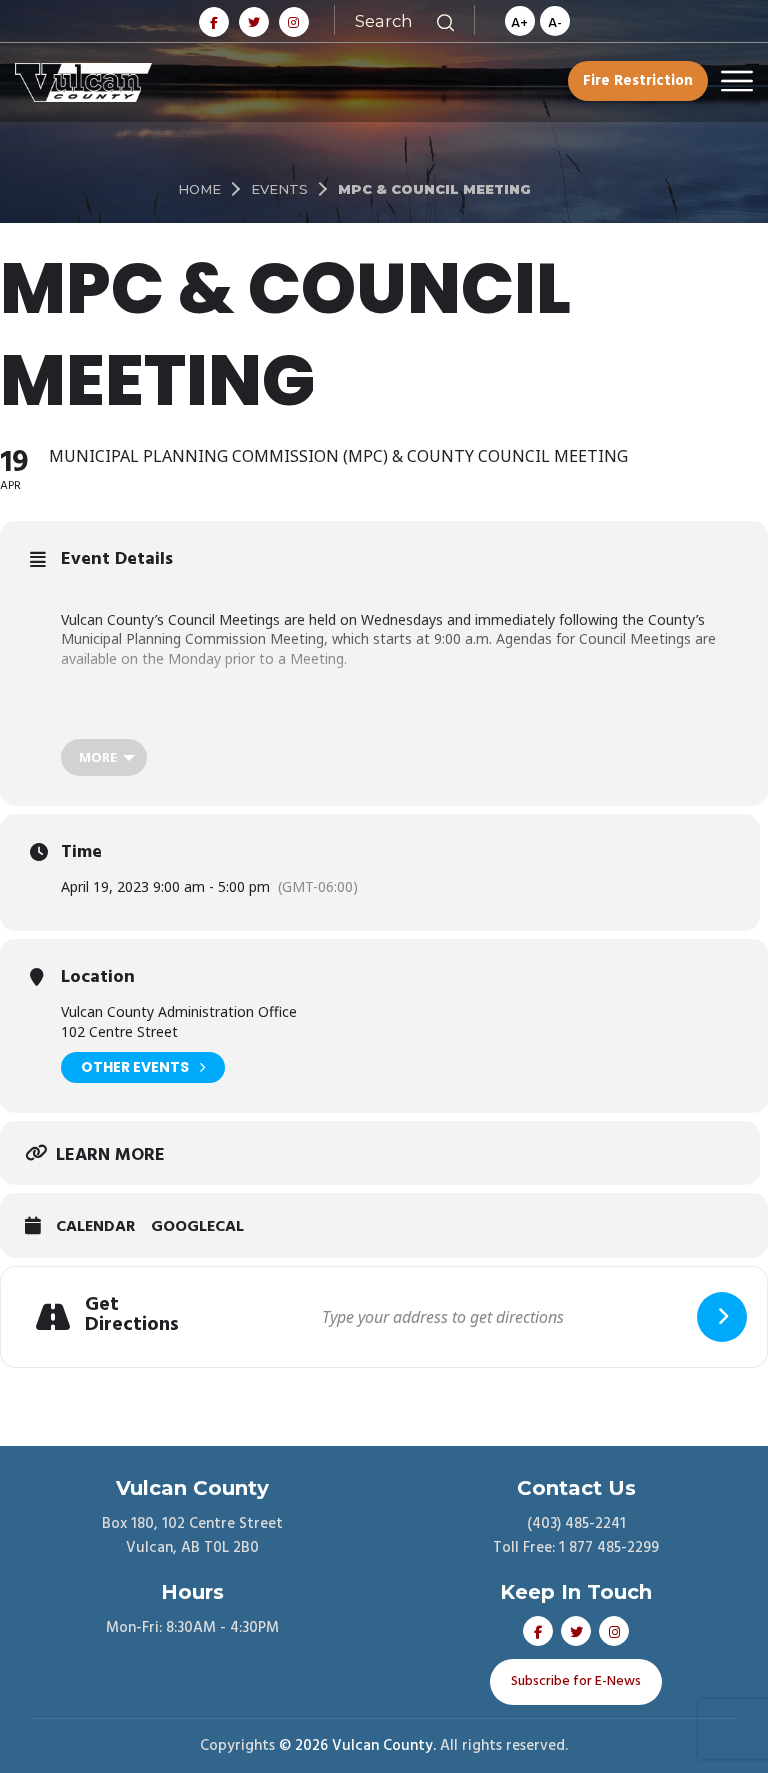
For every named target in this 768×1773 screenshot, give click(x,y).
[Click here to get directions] (722, 1317)
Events (279, 189)
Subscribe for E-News (576, 1681)
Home (199, 189)
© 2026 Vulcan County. (357, 1746)
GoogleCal (197, 1228)
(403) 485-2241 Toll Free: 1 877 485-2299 (576, 1536)
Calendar (96, 1228)
